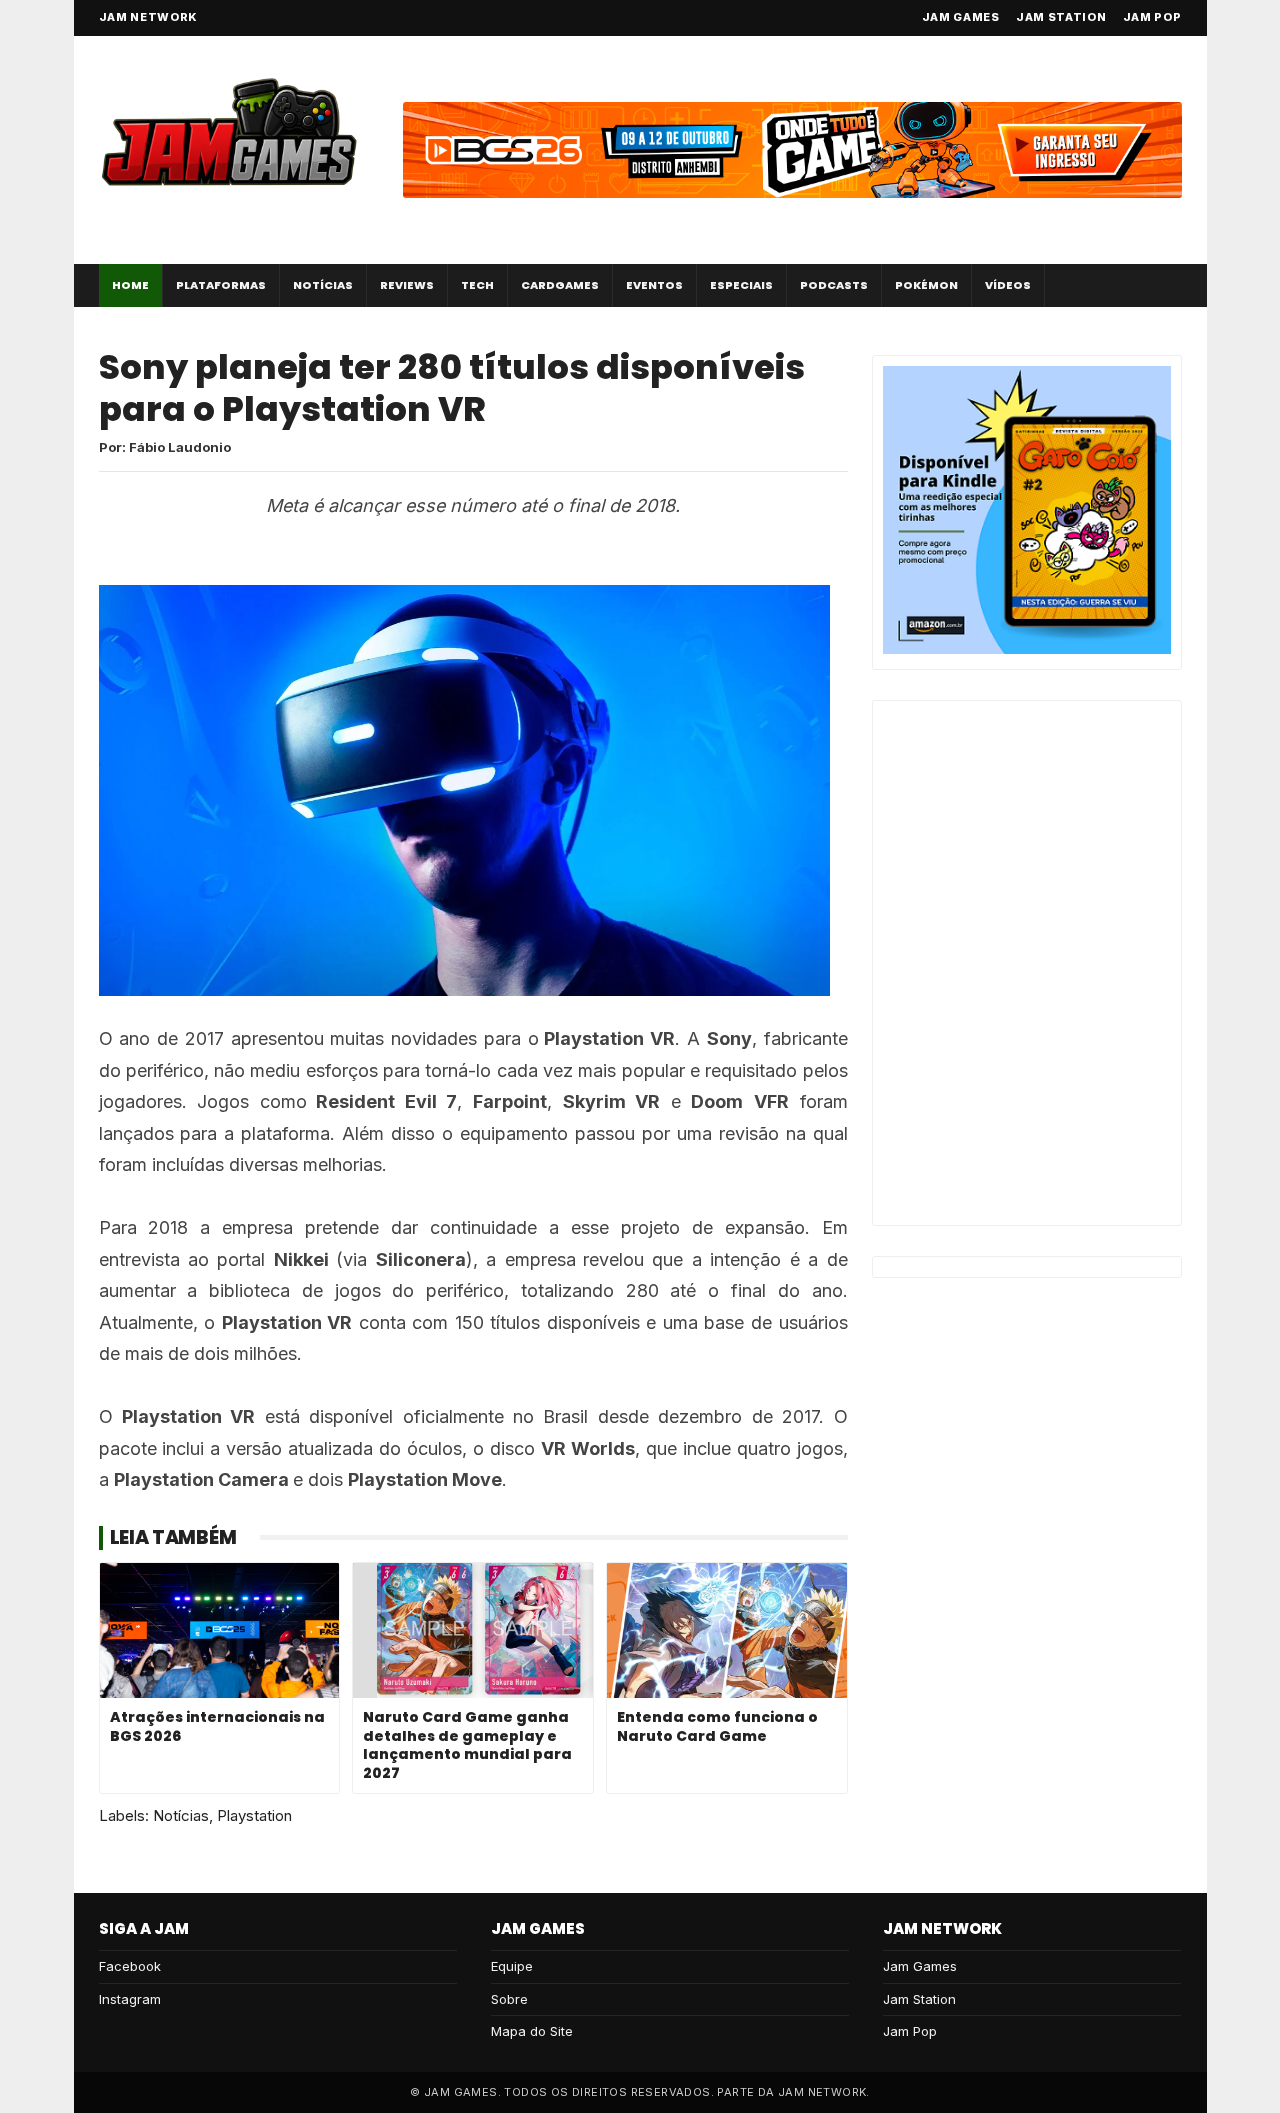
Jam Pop (1152, 17)
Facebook (130, 1966)
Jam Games (961, 17)
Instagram (130, 1999)
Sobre (509, 1999)
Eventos (654, 285)
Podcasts (834, 285)
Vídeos (1008, 285)
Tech (477, 285)
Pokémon (926, 285)
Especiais (741, 285)
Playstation (254, 1815)
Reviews (407, 285)
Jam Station (1061, 17)
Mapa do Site (532, 2031)
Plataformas (221, 285)
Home (130, 285)
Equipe (512, 1966)
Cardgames (560, 285)
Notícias (323, 285)
